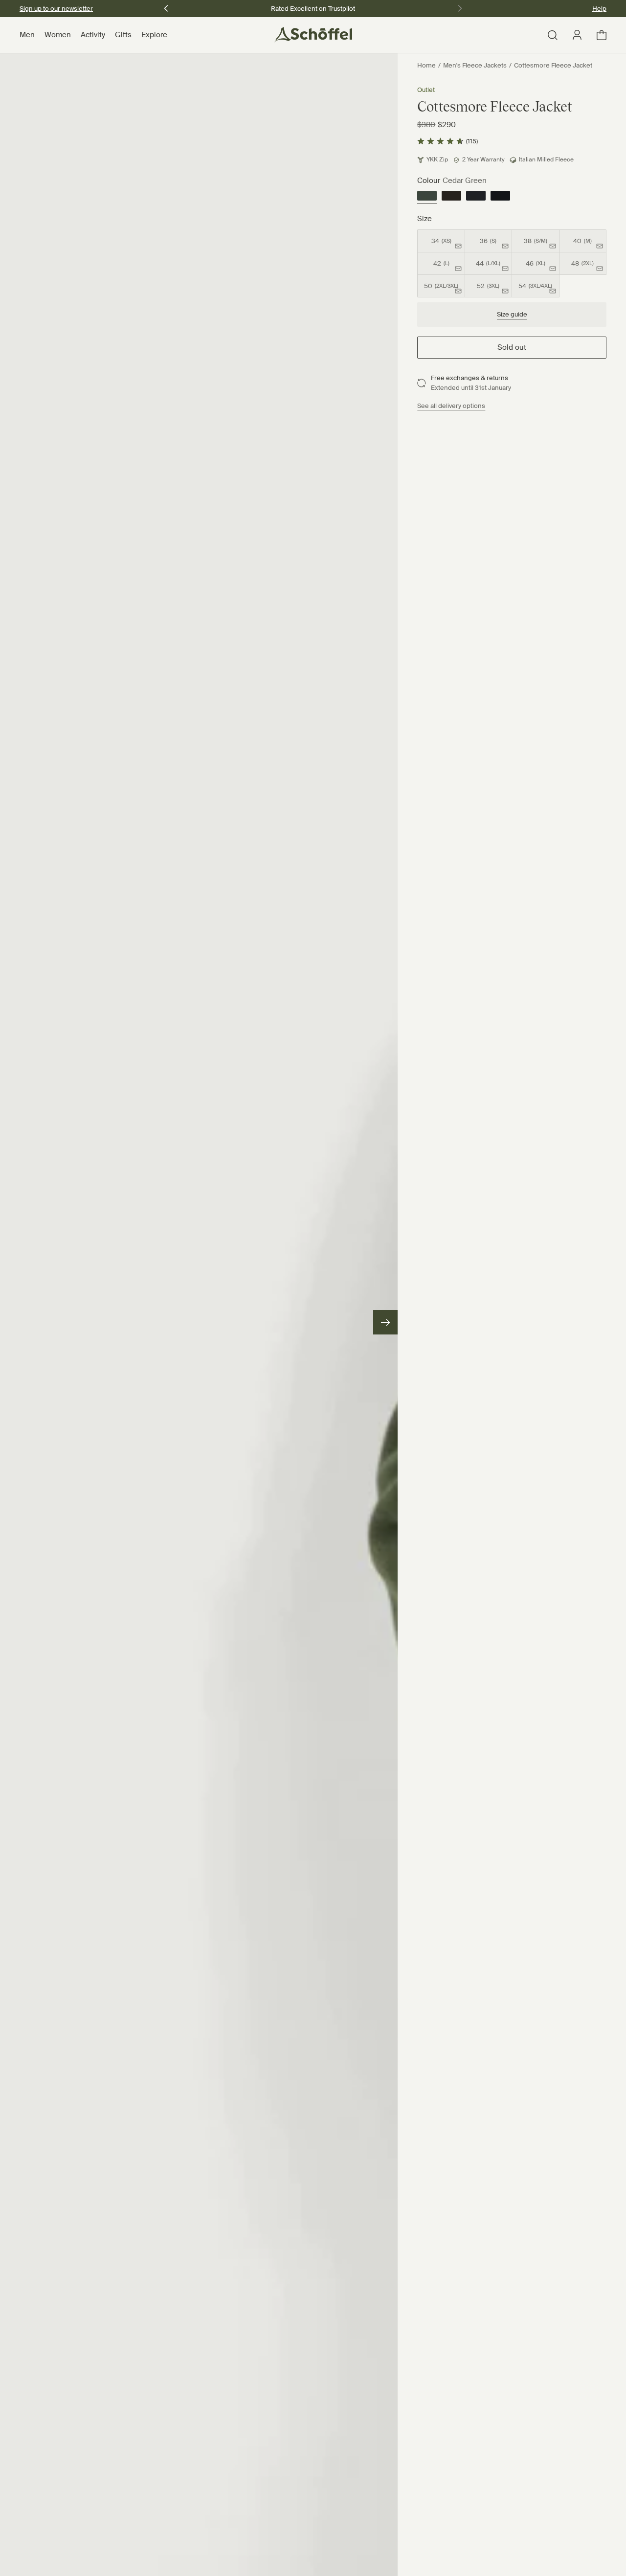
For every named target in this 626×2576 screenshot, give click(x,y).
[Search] (553, 35)
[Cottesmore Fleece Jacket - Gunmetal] (500, 197)
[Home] (313, 35)
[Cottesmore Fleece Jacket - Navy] (476, 197)
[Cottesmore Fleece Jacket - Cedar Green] (427, 197)
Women (58, 35)
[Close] (34, 2552)
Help (599, 9)
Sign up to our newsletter (56, 9)
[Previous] (166, 7)
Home (426, 65)
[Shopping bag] (602, 35)
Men (27, 35)
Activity (93, 35)
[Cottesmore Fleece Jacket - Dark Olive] (451, 197)
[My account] (577, 35)
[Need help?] (595, 2555)
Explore (154, 35)
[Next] (385, 1322)
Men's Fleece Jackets (475, 65)
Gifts (123, 35)
